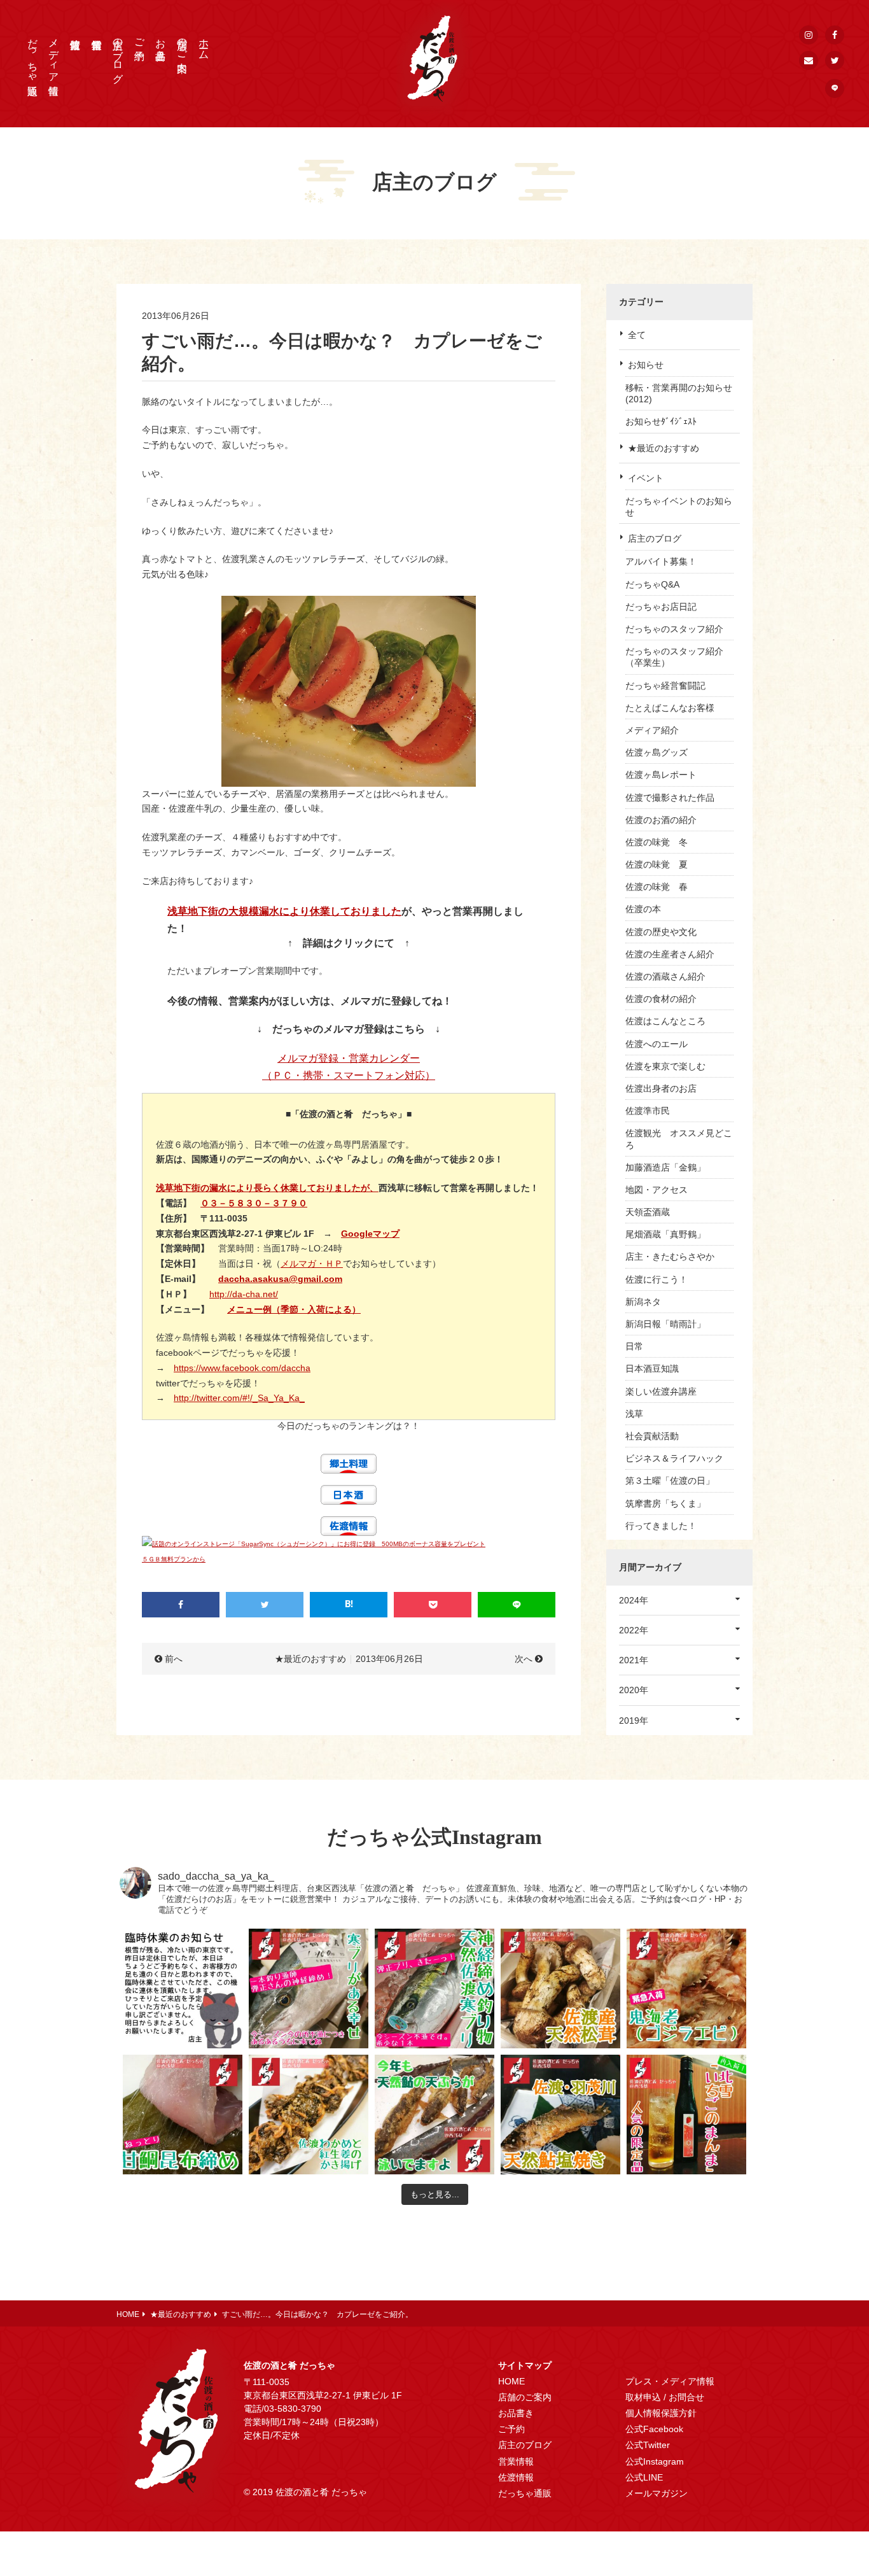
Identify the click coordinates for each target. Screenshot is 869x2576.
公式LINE (644, 2477)
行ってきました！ (661, 1526)
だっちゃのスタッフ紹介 (674, 629)
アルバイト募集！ (661, 561)
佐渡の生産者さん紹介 (670, 954)
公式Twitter (648, 2445)
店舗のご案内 (182, 43)
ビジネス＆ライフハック (674, 1458)
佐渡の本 (643, 909)
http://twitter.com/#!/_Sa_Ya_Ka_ (239, 1398)
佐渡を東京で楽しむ (665, 1066)
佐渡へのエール (657, 1044)
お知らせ (646, 365)
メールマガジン (657, 2493)
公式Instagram (655, 2461)
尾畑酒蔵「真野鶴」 (665, 1234)
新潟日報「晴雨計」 (665, 1324)
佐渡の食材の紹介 (661, 999)
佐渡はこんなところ (665, 1021)
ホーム (204, 43)
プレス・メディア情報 (670, 2381)
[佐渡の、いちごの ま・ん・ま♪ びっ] (686, 2115)
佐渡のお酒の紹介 (661, 820)
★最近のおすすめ (664, 448)
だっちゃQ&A (652, 584)
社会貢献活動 (652, 1436)
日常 (634, 1346)
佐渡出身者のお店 (661, 1088)
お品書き (161, 43)
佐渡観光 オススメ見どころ (679, 1139)
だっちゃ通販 (33, 55)
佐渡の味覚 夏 (657, 864)
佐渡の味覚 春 (657, 887)
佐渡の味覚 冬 (657, 842)
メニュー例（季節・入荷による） (294, 1309)
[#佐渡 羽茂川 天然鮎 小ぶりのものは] (560, 2115)
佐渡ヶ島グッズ (657, 752)
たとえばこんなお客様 (670, 708)
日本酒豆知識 (652, 1369)
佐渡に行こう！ (657, 1279)
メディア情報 (54, 55)
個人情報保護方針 (661, 2413)
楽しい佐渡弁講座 (661, 1391)
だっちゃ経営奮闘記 (665, 686)
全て (637, 335)
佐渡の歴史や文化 (661, 932)
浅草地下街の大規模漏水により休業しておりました (284, 911)
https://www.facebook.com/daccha (242, 1368)
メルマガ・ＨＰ (312, 1263)
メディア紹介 (652, 730)
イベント (646, 478)
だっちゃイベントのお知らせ (679, 507)
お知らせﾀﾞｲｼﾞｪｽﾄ (661, 421)
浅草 (634, 1414)
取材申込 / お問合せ (665, 2397)
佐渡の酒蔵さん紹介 (665, 976)
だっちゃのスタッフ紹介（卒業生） (674, 657)
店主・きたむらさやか (670, 1256)
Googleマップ (370, 1234)
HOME (511, 2381)
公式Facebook (654, 2429)
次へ (524, 1659)
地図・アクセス (657, 1190)
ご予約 (140, 38)
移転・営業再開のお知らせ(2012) (679, 393)
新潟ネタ (643, 1302)
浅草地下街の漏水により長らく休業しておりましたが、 (267, 1188)
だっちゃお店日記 (661, 607)
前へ (174, 1659)
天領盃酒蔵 (648, 1212)
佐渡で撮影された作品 (670, 798)
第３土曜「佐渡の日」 (670, 1481)
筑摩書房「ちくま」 (665, 1503)
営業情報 (516, 2461)
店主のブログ (118, 55)
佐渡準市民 (648, 1111)
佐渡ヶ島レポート (661, 775)
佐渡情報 (516, 2477)
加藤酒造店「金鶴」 (665, 1167)
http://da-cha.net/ (244, 1294)
